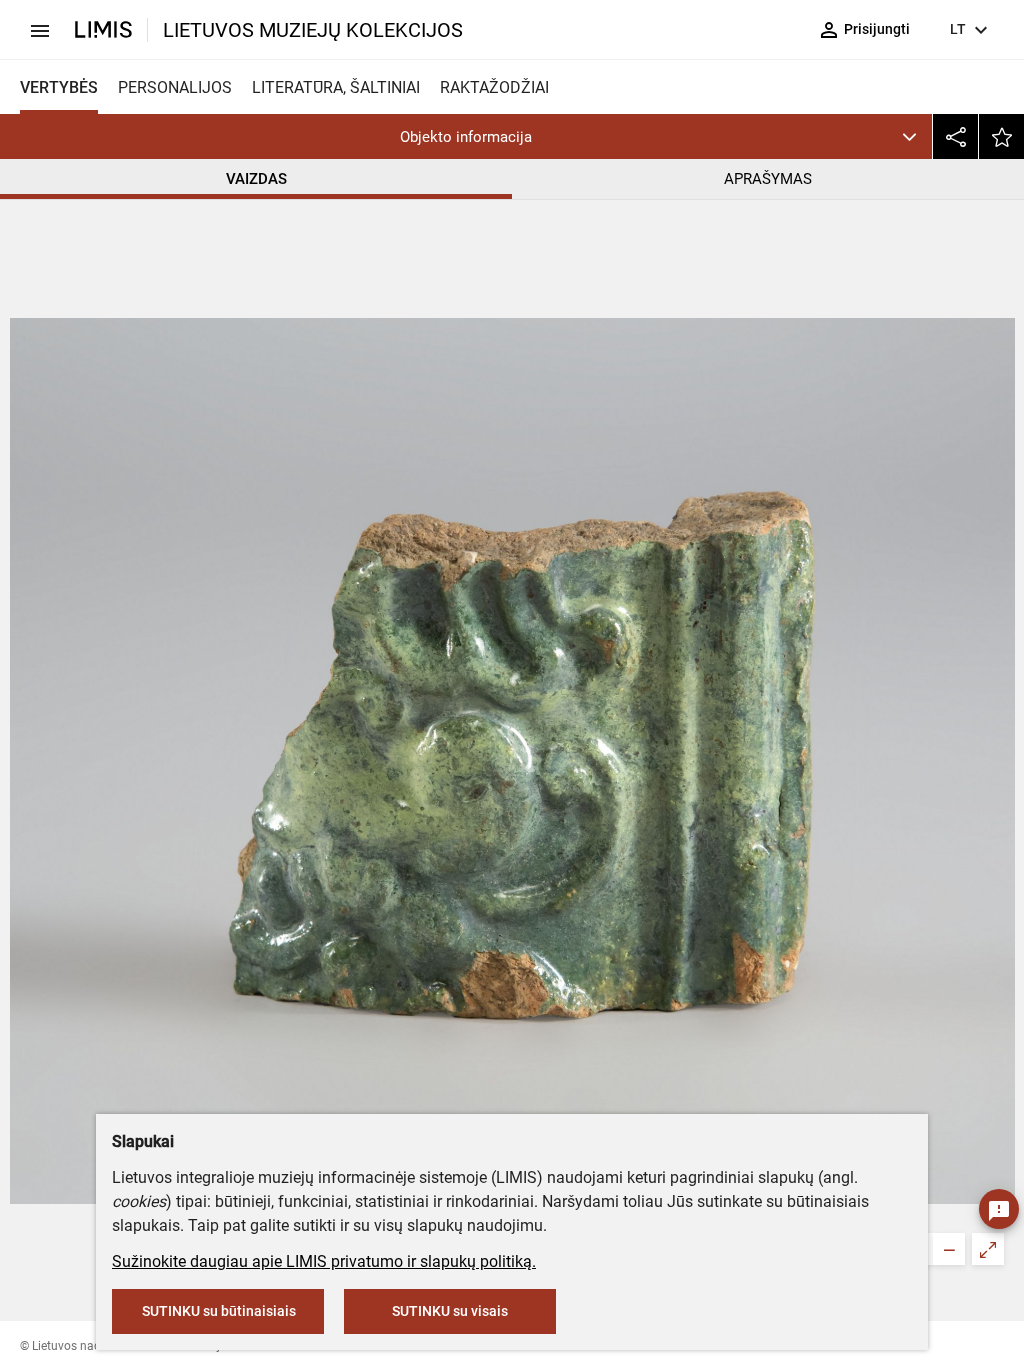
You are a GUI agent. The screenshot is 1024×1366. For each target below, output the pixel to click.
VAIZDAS (256, 179)
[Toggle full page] (988, 1249)
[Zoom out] (949, 1249)
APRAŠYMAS (768, 179)
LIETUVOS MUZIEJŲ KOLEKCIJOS (313, 30)
